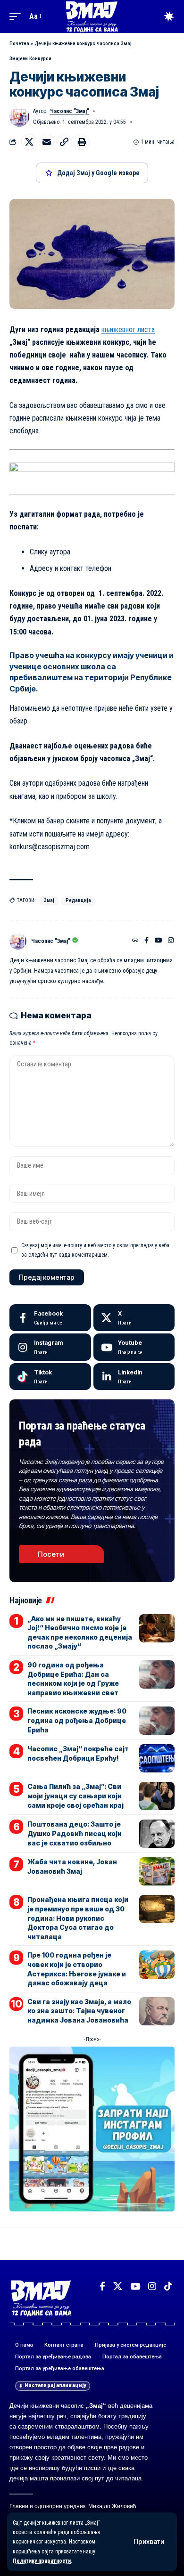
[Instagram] (171, 941)
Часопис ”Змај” (70, 111)
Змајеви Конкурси (30, 59)
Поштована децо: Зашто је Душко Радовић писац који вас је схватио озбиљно (75, 1833)
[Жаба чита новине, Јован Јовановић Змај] (157, 1871)
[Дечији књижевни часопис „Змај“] (92, 16)
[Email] (47, 142)
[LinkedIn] (134, 1377)
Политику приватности (42, 2561)
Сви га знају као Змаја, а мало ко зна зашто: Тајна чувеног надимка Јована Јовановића (79, 2011)
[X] (134, 1318)
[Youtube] (134, 1347)
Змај (49, 900)
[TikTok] (168, 2286)
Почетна (19, 44)
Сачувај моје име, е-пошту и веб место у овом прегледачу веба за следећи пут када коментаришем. (95, 1250)
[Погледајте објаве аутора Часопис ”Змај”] (18, 941)
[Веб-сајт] (135, 941)
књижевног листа (128, 329)
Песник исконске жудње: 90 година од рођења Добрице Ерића (77, 1720)
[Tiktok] (50, 1377)
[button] (149, 2542)
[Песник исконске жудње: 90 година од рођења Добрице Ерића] (157, 1721)
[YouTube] (159, 941)
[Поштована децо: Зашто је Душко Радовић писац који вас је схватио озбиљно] (157, 1834)
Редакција (78, 900)
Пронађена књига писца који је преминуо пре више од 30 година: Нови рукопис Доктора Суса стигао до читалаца (78, 1918)
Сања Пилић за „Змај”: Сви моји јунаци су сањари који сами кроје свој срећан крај (75, 1796)
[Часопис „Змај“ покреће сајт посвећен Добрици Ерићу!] (157, 1758)
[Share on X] (29, 142)
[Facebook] (146, 941)
